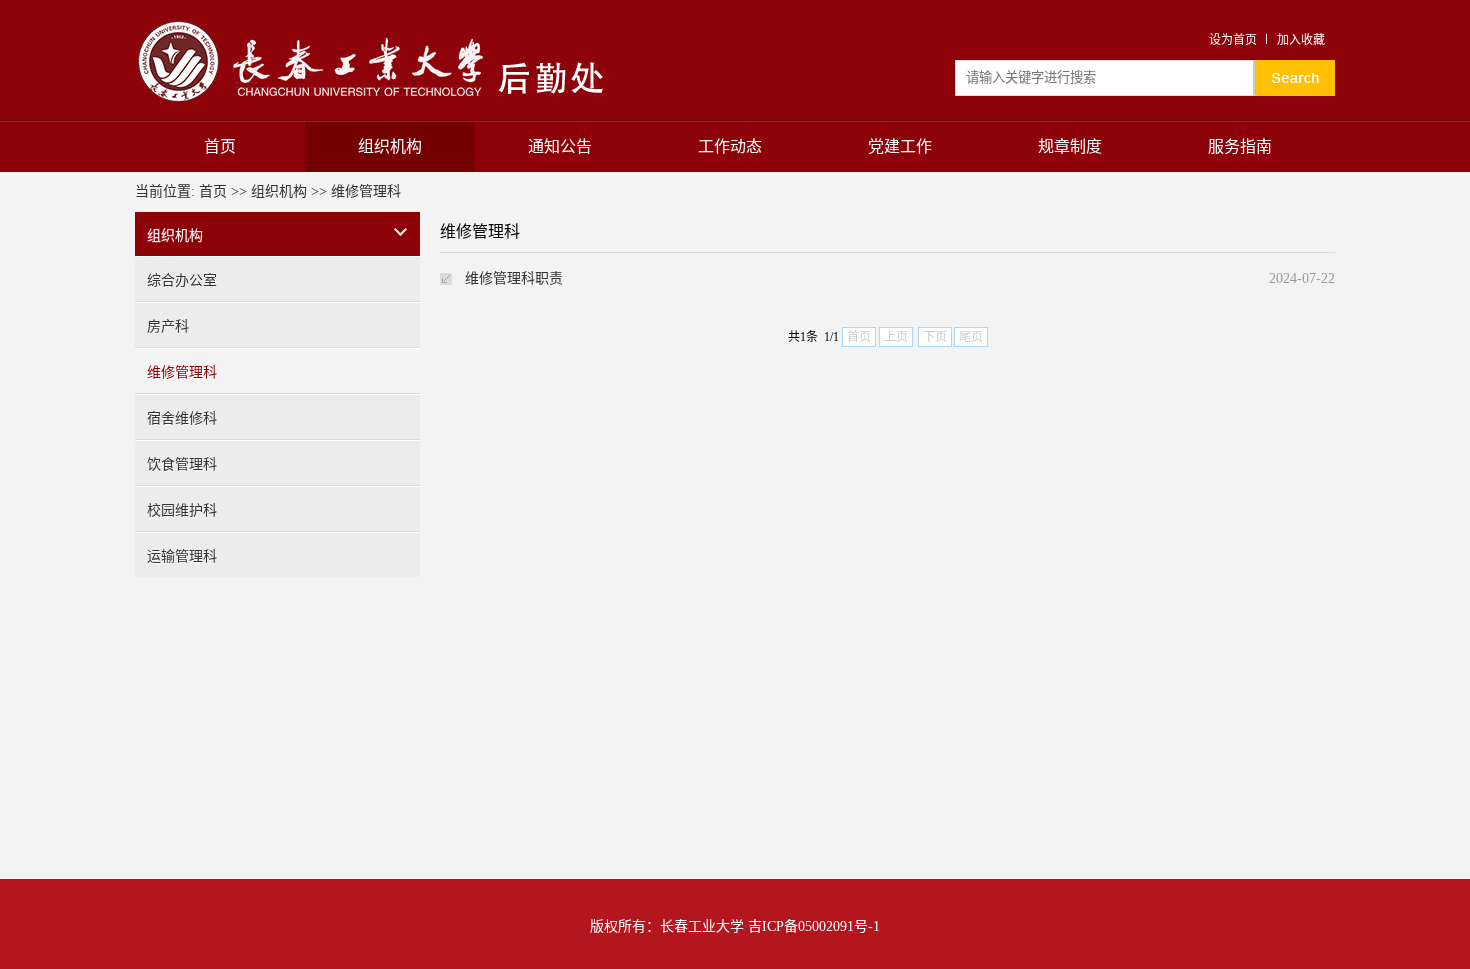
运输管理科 (182, 556)
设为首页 (1233, 40)
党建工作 (900, 146)
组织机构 (390, 146)
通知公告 (560, 146)
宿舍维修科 (182, 418)
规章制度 (1070, 146)
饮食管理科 (182, 464)
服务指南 (1240, 146)
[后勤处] (377, 22)
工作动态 (730, 146)
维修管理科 (366, 191)
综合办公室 (182, 280)
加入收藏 (1301, 40)
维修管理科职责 (514, 278)
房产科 (168, 326)
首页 (220, 146)
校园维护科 (182, 510)
